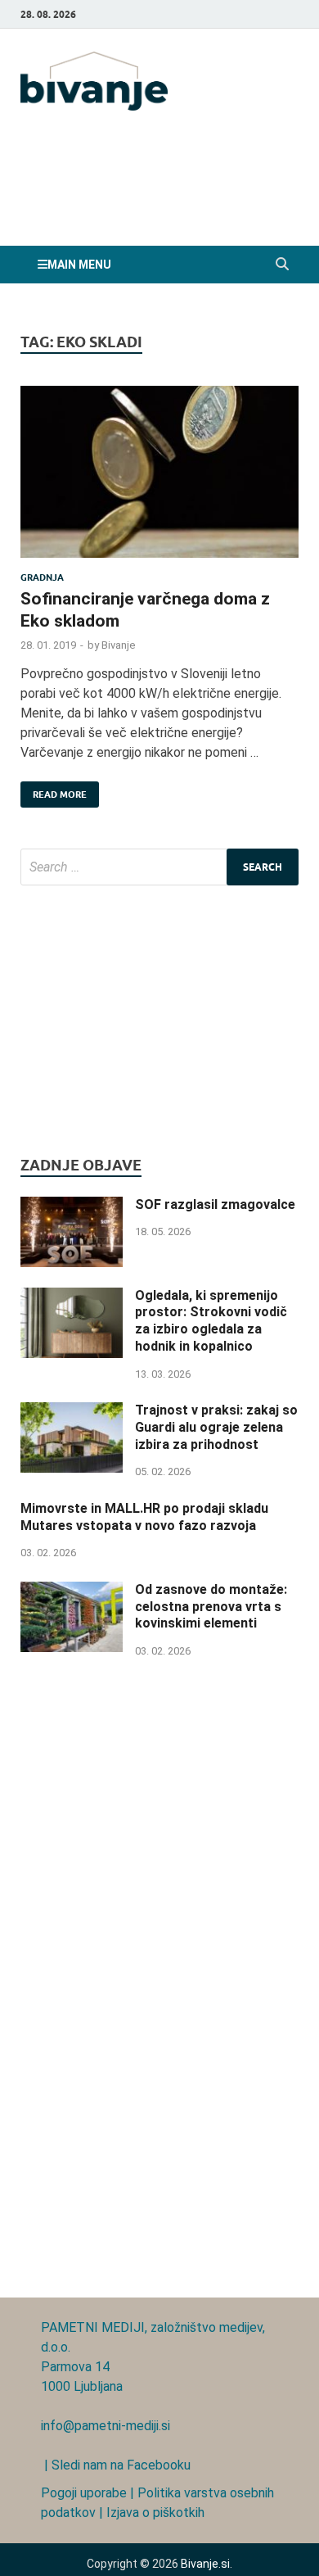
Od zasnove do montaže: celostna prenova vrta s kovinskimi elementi (211, 1607)
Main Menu (79, 265)
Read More (54, 791)
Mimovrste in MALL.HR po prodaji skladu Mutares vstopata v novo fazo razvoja (144, 1517)
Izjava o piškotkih (155, 2513)
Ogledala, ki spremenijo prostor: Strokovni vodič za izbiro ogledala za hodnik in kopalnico (211, 1321)
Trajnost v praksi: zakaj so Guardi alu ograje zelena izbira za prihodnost (216, 1427)
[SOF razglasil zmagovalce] (72, 1206)
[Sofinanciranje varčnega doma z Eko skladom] (159, 479)
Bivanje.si (205, 2564)
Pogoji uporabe (84, 2493)
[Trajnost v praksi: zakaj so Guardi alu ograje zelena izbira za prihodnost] (72, 1412)
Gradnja (42, 577)
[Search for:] (159, 867)
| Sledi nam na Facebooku (116, 2465)
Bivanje (118, 645)
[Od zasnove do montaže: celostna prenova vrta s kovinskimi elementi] (72, 1591)
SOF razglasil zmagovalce (215, 1204)
